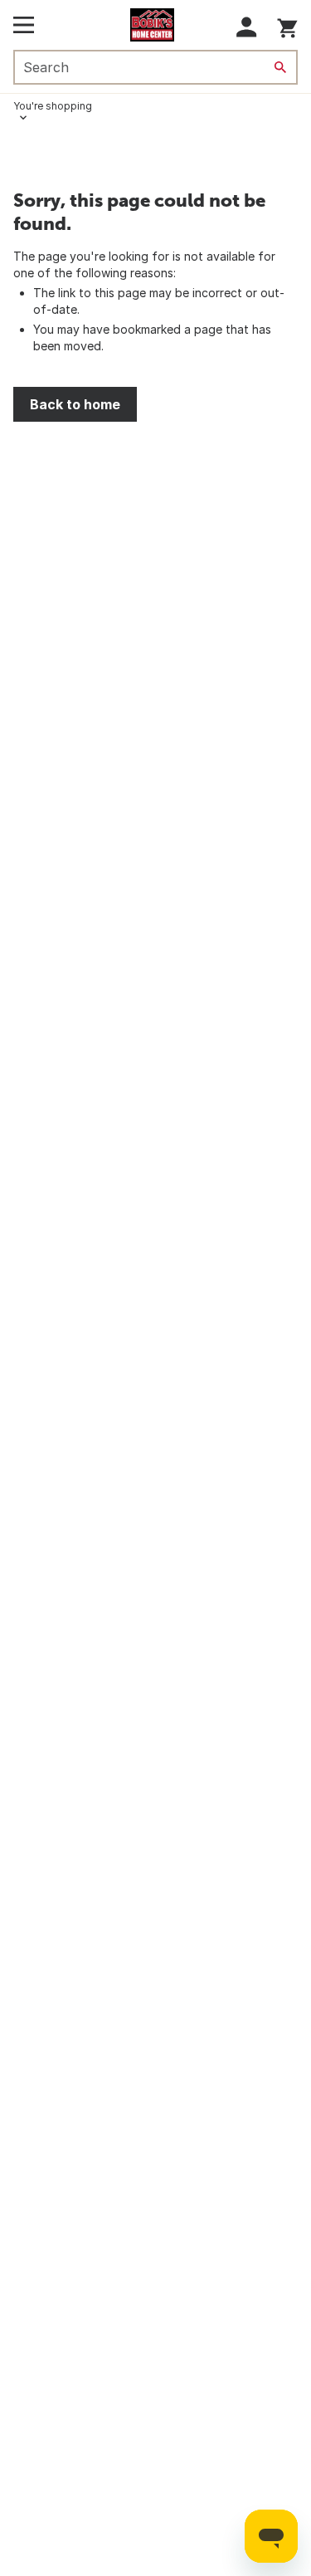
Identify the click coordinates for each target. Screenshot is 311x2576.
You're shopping (53, 106)
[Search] (280, 67)
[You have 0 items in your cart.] (287, 25)
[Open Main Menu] (24, 25)
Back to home (75, 404)
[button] (247, 27)
